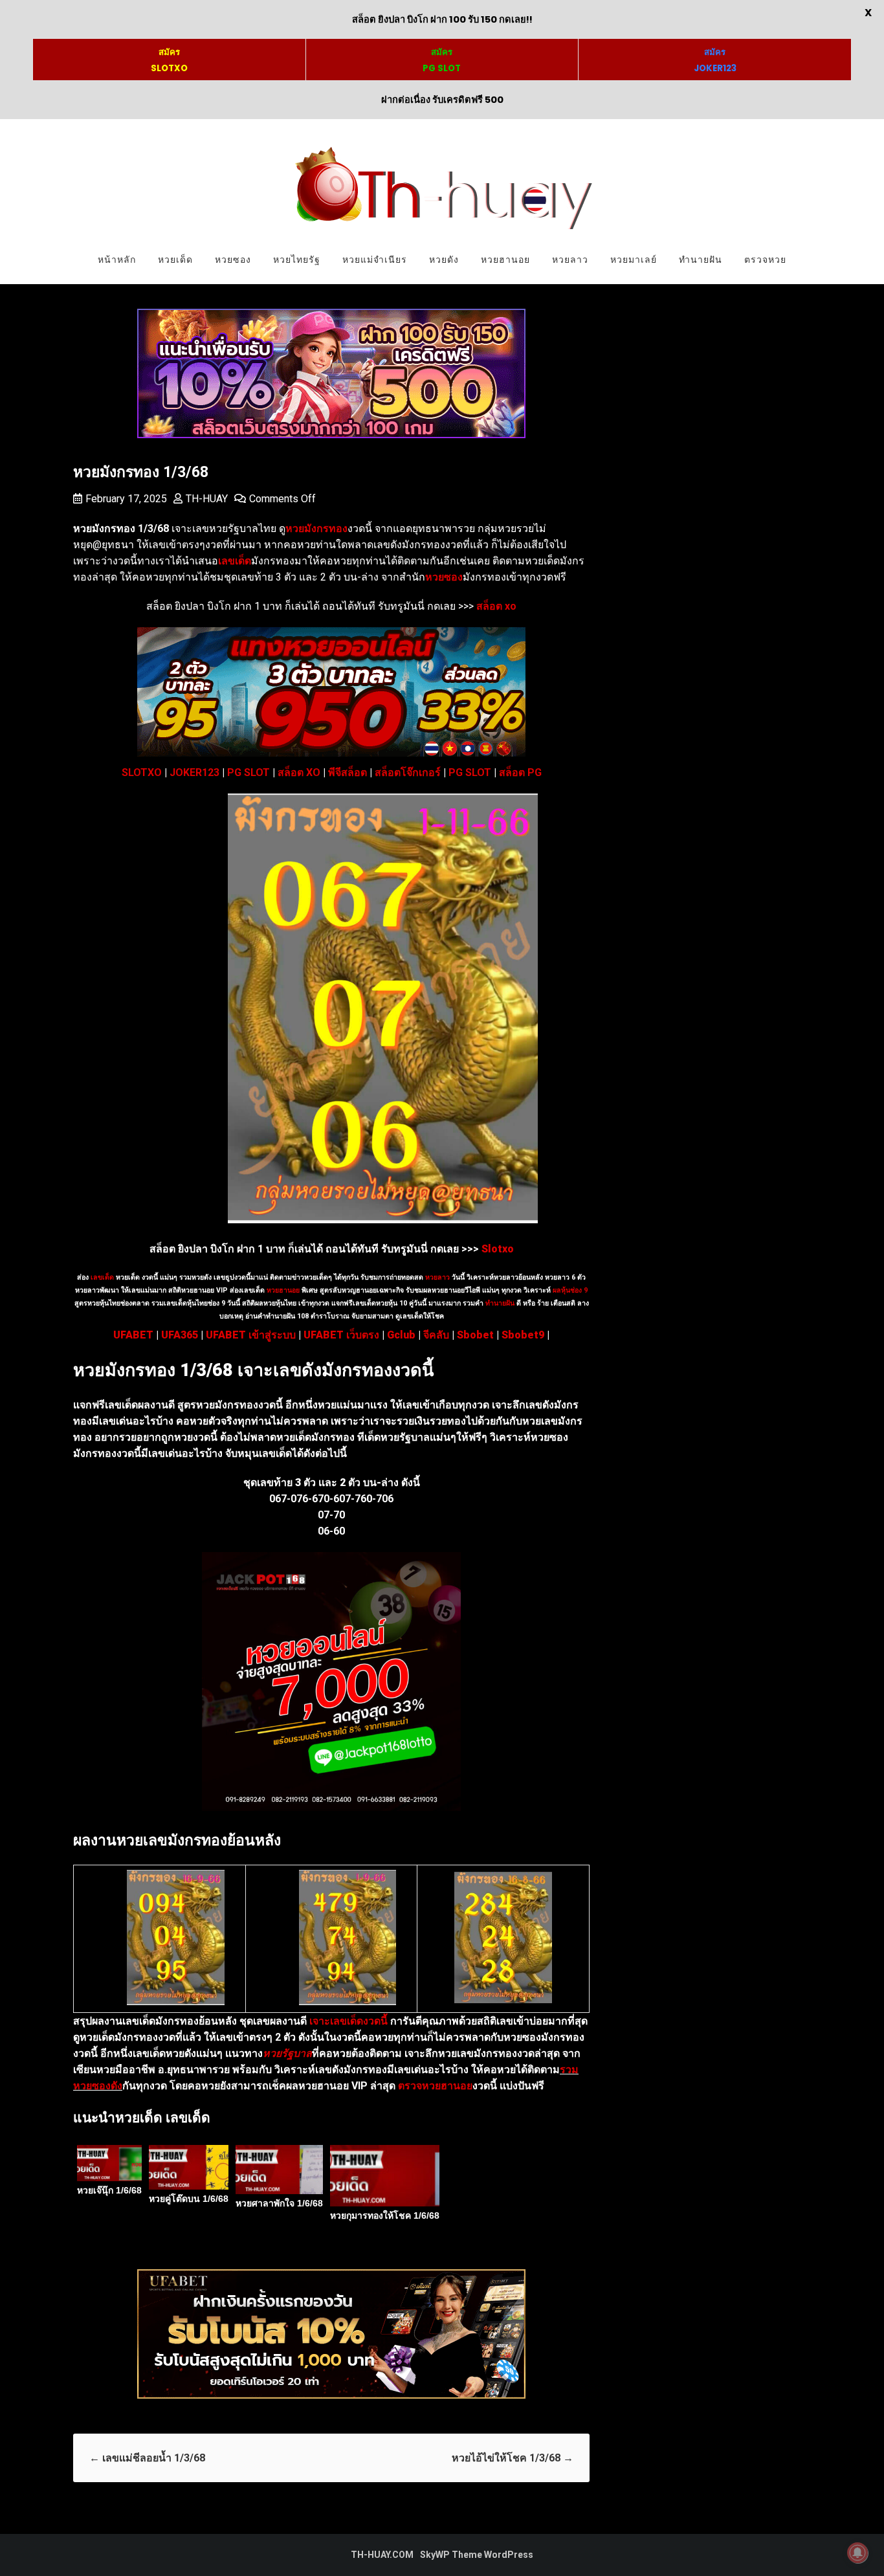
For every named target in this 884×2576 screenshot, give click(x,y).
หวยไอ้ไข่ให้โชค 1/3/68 (513, 2458)
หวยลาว (570, 260)
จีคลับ (436, 1335)
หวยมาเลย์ (634, 260)
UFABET (133, 1335)
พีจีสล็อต (348, 772)
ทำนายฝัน (701, 260)
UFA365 (180, 1335)
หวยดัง (444, 260)
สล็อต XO (299, 772)
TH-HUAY (207, 499)
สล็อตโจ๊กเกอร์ (408, 772)
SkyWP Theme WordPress (477, 2555)
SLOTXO (142, 772)
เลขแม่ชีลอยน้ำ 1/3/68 (147, 2458)
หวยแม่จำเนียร (375, 260)
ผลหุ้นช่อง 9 (570, 1290)
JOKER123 (194, 772)
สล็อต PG (520, 772)
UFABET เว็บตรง (341, 1335)
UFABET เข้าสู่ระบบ (251, 1335)
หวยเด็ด (175, 260)
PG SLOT (249, 772)
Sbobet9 (523, 1335)
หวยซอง (233, 260)
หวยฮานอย (505, 260)
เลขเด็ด (102, 1277)
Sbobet (475, 1335)
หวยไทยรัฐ (297, 260)
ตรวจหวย (765, 260)
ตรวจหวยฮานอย (435, 2086)
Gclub (401, 1335)
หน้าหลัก (117, 260)
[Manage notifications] (857, 2553)
